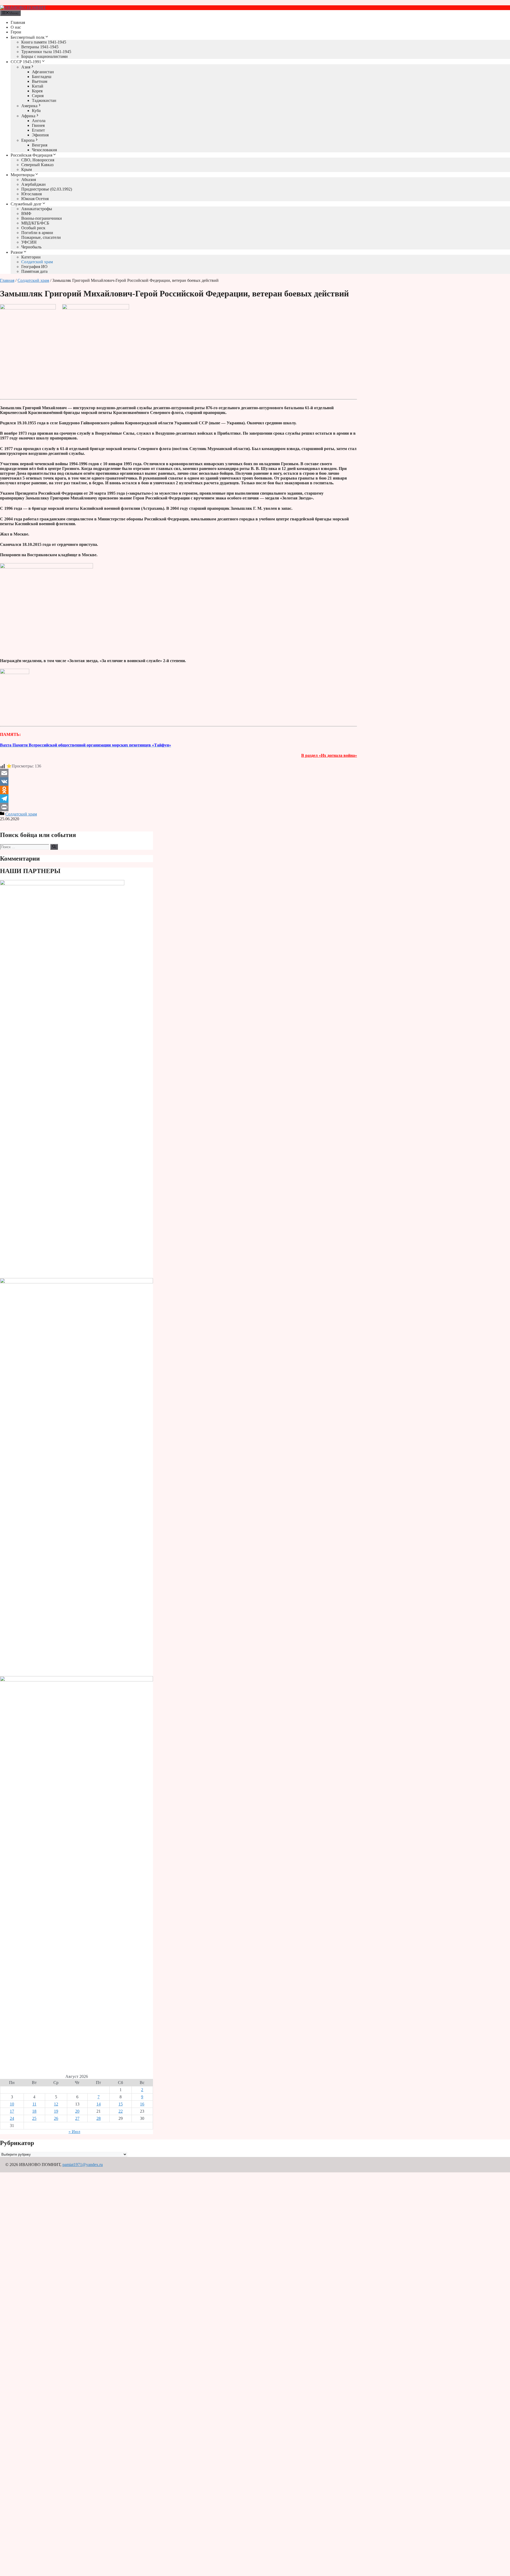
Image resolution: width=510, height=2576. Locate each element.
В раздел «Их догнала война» (329, 755)
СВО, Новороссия (38, 160)
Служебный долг (26, 204)
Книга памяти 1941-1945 (44, 42)
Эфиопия (40, 135)
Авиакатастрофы (37, 209)
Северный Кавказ (37, 165)
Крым (27, 169)
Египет (38, 130)
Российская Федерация (31, 155)
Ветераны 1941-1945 (40, 47)
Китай (38, 86)
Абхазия (29, 180)
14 (99, 2104)
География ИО (34, 267)
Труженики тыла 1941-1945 (46, 52)
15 (121, 2104)
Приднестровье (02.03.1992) (47, 189)
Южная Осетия (35, 199)
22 (121, 2111)
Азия (26, 67)
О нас (16, 27)
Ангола (39, 121)
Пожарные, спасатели (41, 237)
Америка (29, 106)
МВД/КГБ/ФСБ (35, 223)
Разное (17, 252)
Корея (37, 91)
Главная (18, 22)
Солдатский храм (37, 262)
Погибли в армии (37, 233)
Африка (28, 116)
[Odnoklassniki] (178, 790)
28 (99, 2118)
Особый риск (33, 228)
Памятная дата (34, 271)
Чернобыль (31, 247)
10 (12, 2104)
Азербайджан (33, 184)
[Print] (178, 807)
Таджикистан (44, 100)
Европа (28, 140)
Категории (31, 257)
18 (34, 2111)
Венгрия (40, 145)
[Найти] (54, 847)
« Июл (74, 2132)
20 (77, 2111)
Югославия (31, 194)
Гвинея (38, 125)
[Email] (178, 773)
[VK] (178, 782)
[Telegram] (178, 799)
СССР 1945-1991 (26, 62)
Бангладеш (42, 77)
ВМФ (26, 213)
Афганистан (43, 72)
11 (34, 2104)
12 (56, 2104)
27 (77, 2118)
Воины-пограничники (42, 218)
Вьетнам (40, 81)
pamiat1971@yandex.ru (83, 2165)
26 (56, 2118)
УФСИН (29, 242)
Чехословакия (44, 150)
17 (12, 2111)
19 (56, 2111)
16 (142, 2104)
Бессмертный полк (28, 37)
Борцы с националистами (44, 56)
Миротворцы (23, 175)
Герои (16, 32)
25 (34, 2118)
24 (12, 2118)
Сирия (38, 96)
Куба (36, 111)
